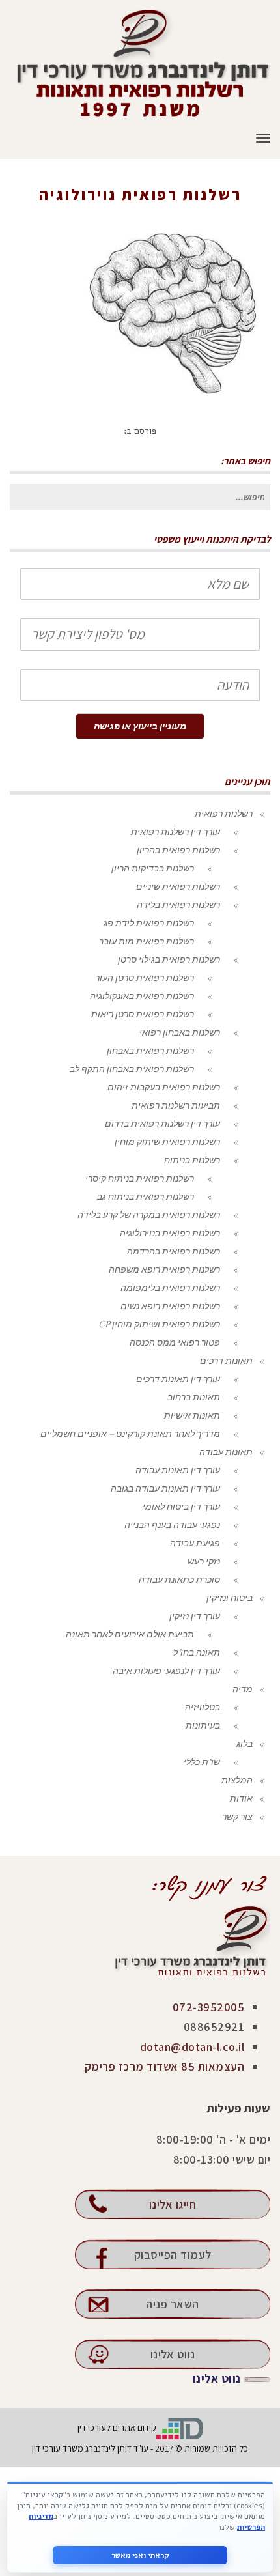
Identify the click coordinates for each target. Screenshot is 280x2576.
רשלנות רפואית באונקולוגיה (142, 996)
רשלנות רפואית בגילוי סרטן (169, 959)
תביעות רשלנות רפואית (176, 1105)
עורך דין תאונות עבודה (178, 1470)
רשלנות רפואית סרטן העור (145, 977)
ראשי (249, 213)
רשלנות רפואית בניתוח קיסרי (140, 1178)
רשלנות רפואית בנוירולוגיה (176, 213)
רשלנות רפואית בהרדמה (174, 1251)
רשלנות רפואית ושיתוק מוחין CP (159, 1324)
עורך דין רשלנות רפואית (175, 831)
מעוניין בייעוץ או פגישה (140, 726)
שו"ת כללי (202, 1762)
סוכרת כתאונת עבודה (179, 1579)
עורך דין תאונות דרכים (178, 1379)
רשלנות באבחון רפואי (180, 1032)
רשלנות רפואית (224, 813)
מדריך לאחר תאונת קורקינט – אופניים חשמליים (130, 1433)
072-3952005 (209, 2007)
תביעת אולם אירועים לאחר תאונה (130, 1634)
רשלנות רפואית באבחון (150, 1050)
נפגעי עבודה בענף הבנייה (172, 1524)
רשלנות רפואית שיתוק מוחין (167, 1141)
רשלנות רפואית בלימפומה (170, 1287)
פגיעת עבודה (195, 1543)
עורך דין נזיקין (195, 1616)
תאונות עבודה (226, 1451)
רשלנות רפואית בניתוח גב (146, 1196)
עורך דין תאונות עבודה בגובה (165, 1488)
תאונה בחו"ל (197, 1652)
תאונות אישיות (192, 1415)
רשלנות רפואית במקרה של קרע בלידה (149, 1214)
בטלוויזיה (203, 1707)
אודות (241, 1798)
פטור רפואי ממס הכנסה (175, 1342)
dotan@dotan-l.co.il (192, 2047)
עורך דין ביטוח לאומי (181, 1506)
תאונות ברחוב (194, 1397)
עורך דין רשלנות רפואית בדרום (162, 1123)
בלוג (245, 1743)
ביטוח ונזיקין (230, 1597)
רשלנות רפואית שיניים (178, 886)
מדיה (243, 1689)
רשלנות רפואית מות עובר (147, 941)
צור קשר (237, 1816)
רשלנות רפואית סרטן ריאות (143, 1014)
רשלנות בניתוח (192, 1160)
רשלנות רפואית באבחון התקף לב (132, 1069)
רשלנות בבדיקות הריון (153, 868)
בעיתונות (203, 1725)
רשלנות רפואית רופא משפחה (164, 1269)
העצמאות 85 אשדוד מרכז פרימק (165, 2066)
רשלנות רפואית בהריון (178, 850)
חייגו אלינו (173, 2204)
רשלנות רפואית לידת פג (149, 923)
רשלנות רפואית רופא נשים (170, 1306)
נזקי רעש (204, 1561)
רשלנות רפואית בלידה (178, 904)
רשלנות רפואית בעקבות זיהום (164, 1087)
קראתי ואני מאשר (140, 2555)
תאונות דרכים (226, 1360)
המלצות (237, 1780)
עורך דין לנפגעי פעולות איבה (166, 1670)
